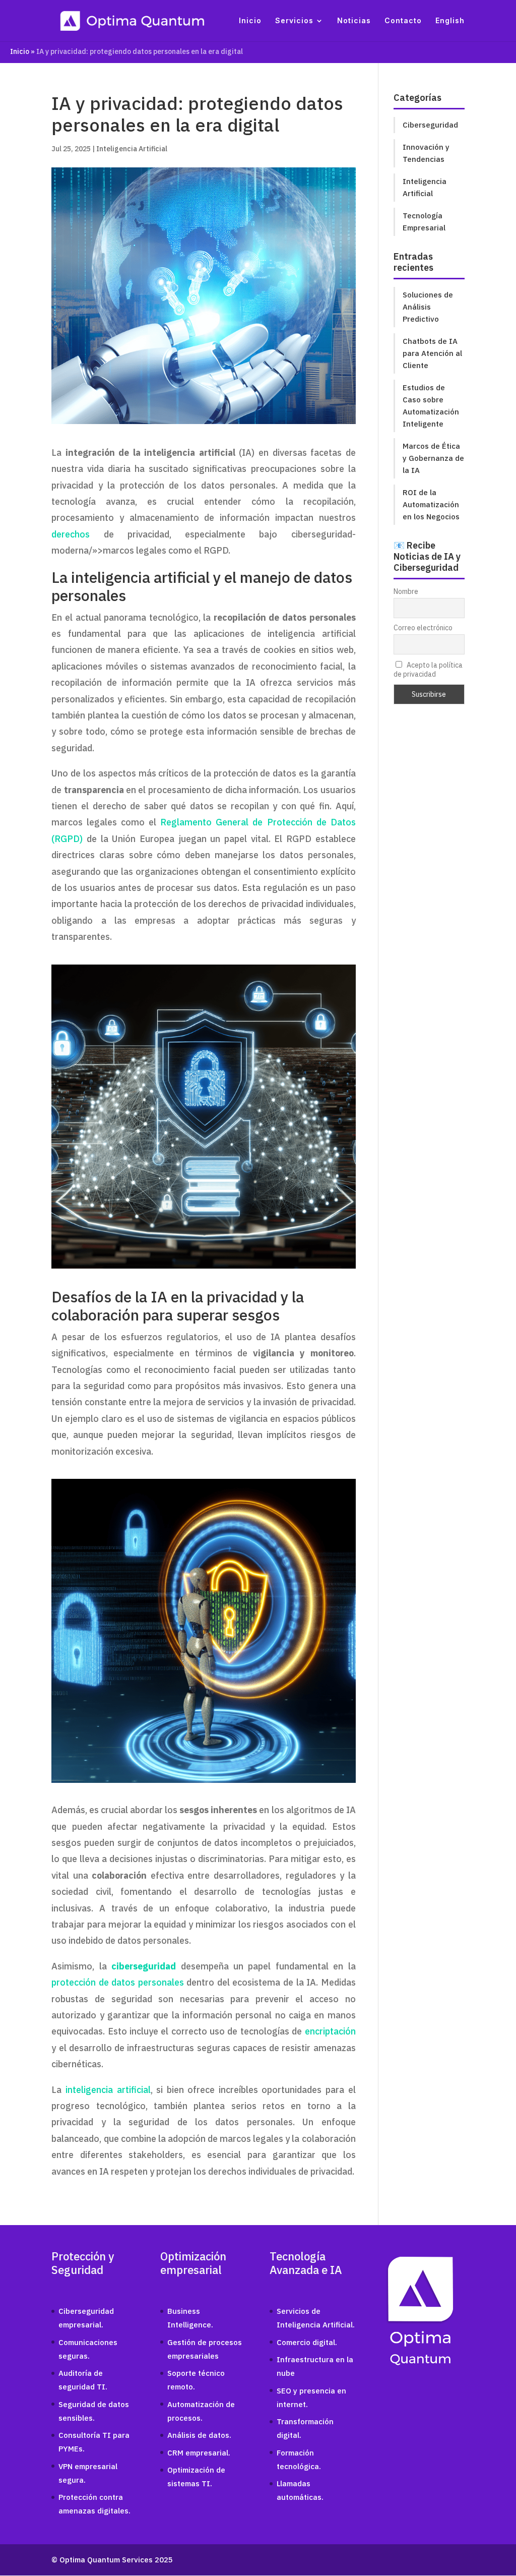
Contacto (403, 21)
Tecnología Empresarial (424, 222)
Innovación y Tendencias (426, 153)
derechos (71, 534)
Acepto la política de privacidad (428, 670)
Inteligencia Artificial (132, 149)
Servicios (294, 21)
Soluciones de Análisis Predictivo (428, 307)
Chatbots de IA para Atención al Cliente (432, 353)
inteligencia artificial (108, 2090)
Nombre (406, 591)
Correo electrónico (423, 628)
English (450, 21)
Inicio (250, 21)
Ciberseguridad (430, 125)
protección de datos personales (118, 1982)
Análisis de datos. (199, 2435)
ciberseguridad (144, 1966)
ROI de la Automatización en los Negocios (431, 504)
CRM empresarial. (199, 2453)
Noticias (354, 21)
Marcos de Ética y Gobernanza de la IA (433, 458)
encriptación (330, 2031)
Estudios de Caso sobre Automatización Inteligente (431, 406)
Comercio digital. (307, 2342)
